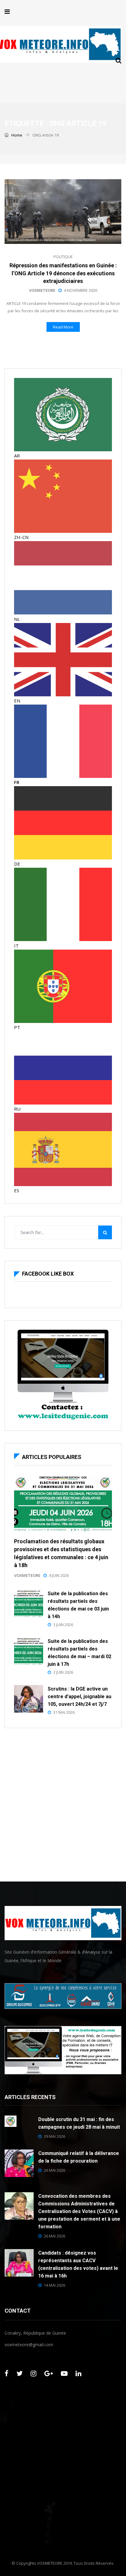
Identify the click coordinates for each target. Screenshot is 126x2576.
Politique (63, 257)
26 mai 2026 (54, 2170)
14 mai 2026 (54, 2285)
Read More (63, 327)
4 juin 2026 (59, 1575)
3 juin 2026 (63, 1625)
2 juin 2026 (63, 1672)
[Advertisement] (63, 1803)
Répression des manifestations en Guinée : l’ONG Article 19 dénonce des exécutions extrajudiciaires (63, 273)
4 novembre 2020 (81, 290)
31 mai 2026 (64, 1712)
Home (16, 135)
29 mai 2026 (54, 2136)
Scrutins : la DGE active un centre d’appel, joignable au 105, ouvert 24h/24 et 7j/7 (80, 1697)
